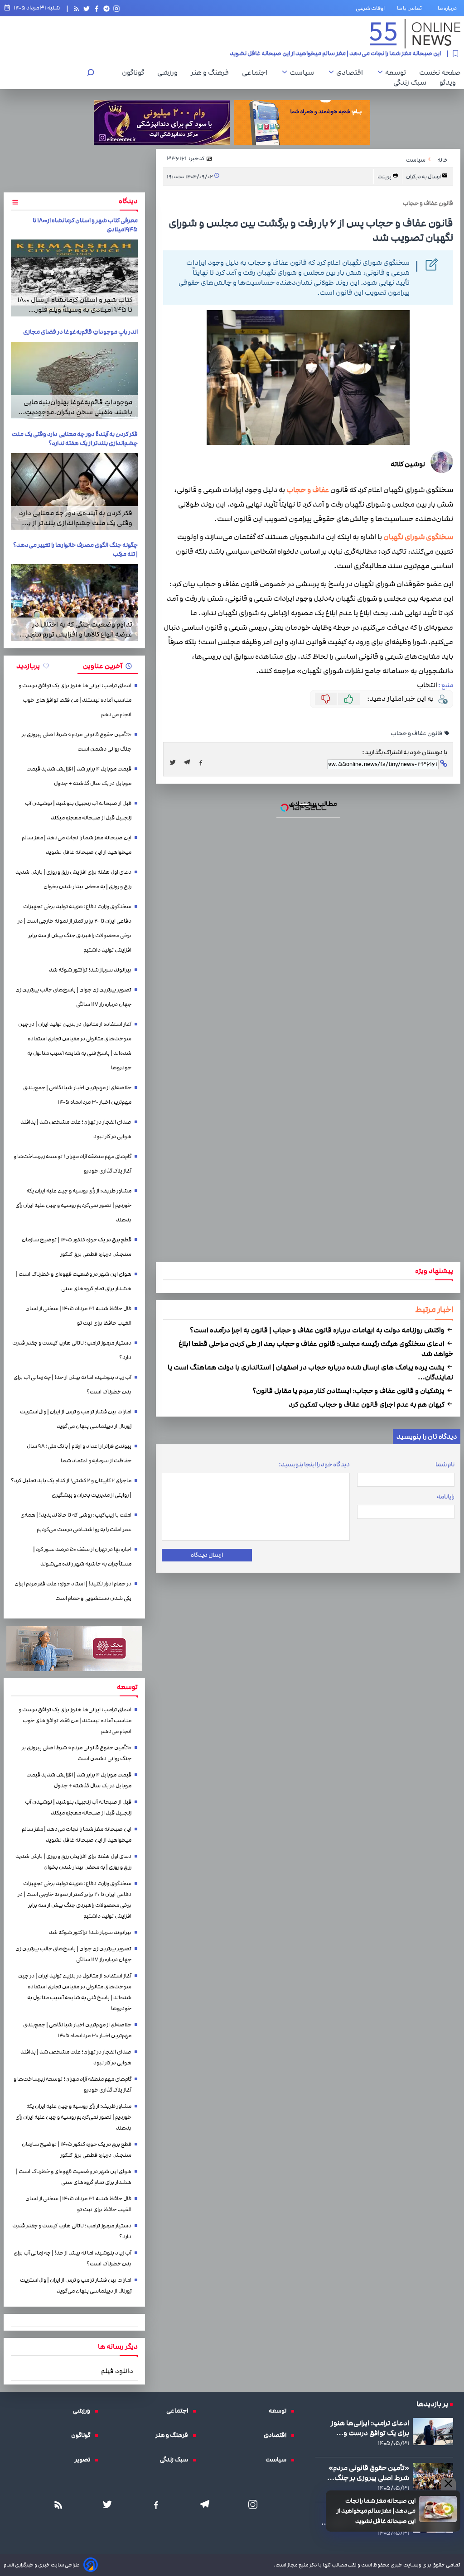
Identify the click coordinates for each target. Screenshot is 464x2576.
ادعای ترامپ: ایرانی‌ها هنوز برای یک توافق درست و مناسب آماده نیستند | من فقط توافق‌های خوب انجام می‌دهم (75, 700)
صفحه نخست (440, 72)
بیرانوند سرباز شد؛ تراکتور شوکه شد (90, 970)
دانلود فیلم (117, 2371)
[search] (91, 74)
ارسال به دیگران (424, 177)
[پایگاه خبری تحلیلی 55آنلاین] (415, 34)
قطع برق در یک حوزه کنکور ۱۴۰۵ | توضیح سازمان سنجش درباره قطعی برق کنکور (77, 1247)
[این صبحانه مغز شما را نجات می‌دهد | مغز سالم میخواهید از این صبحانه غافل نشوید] (438, 2509)
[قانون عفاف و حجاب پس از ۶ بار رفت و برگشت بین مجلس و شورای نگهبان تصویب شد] (189, 762)
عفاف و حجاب (308, 490)
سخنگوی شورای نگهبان (418, 537)
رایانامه (446, 1497)
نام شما (445, 1465)
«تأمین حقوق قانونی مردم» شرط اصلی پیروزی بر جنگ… (368, 2473)
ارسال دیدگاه (207, 1555)
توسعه (398, 72)
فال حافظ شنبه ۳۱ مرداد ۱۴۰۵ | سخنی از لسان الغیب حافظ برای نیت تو (78, 1316)
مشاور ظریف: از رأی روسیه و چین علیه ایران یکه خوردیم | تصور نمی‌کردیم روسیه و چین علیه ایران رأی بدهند (73, 1205)
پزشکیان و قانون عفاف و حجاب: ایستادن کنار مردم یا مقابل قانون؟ (349, 1391)
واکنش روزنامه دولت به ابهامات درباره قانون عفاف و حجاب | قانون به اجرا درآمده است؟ (318, 1330)
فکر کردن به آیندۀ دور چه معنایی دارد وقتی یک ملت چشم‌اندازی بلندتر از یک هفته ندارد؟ (75, 439)
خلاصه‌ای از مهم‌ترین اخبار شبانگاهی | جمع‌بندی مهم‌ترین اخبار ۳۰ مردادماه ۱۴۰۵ (77, 1095)
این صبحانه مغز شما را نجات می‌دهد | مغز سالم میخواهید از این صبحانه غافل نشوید (335, 50)
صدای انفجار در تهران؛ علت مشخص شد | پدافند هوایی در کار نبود (76, 1129)
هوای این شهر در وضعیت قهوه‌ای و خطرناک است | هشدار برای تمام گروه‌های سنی (74, 1281)
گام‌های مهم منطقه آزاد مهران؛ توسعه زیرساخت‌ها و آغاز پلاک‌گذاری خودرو (72, 1164)
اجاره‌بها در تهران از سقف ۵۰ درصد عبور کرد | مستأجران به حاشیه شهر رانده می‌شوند (82, 1557)
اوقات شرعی (370, 8)
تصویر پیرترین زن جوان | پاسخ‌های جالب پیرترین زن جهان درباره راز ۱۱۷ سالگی (73, 997)
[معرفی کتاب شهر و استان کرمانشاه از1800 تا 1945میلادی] (74, 278)
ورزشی (170, 72)
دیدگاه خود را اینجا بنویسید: (314, 1465)
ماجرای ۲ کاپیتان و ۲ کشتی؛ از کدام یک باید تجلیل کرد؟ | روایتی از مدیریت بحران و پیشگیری (71, 1488)
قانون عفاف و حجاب (417, 733)
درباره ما (449, 8)
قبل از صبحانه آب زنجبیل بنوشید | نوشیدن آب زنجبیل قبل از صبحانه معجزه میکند (78, 811)
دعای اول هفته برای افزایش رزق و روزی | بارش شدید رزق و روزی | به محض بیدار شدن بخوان (73, 879)
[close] (448, 2484)
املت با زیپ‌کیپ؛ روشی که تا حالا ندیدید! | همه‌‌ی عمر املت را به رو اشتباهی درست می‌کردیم (76, 1522)
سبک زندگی (412, 82)
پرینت (385, 177)
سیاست (304, 72)
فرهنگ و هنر (212, 72)
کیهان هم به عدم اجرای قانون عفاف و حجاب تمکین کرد (367, 1404)
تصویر (85, 2460)
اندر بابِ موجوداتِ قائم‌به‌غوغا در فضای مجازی (80, 332)
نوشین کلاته (408, 464)
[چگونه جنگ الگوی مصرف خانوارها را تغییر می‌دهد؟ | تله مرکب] (74, 603)
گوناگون (135, 72)
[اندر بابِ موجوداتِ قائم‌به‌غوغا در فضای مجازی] (74, 380)
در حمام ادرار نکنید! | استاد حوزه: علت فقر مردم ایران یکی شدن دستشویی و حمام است (73, 1591)
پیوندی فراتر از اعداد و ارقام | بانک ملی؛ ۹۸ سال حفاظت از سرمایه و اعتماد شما (79, 1453)
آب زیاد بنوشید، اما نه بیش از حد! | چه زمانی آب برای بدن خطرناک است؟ (72, 1385)
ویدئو (450, 82)
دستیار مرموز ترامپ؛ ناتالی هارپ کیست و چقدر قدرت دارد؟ (72, 1350)
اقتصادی (352, 72)
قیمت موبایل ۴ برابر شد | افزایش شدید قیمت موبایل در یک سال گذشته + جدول (79, 776)
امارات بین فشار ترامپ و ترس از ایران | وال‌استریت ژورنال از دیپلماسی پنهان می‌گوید (76, 1419)
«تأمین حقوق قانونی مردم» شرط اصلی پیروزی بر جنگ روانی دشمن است (77, 742)
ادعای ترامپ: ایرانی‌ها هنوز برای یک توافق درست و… (370, 2428)
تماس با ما (411, 8)
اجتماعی (257, 72)
